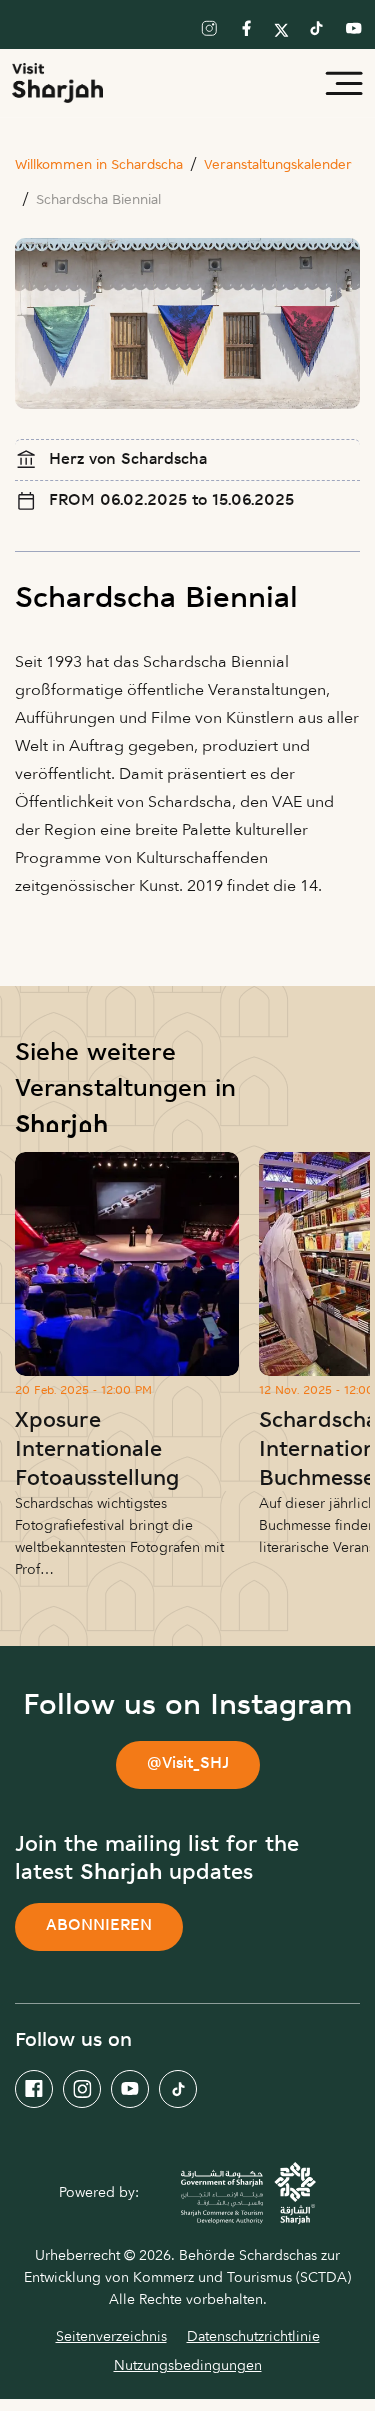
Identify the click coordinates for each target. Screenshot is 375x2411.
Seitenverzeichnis (111, 2336)
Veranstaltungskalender (278, 165)
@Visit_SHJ (188, 1764)
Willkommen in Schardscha (99, 165)
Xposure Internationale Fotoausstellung (97, 1450)
